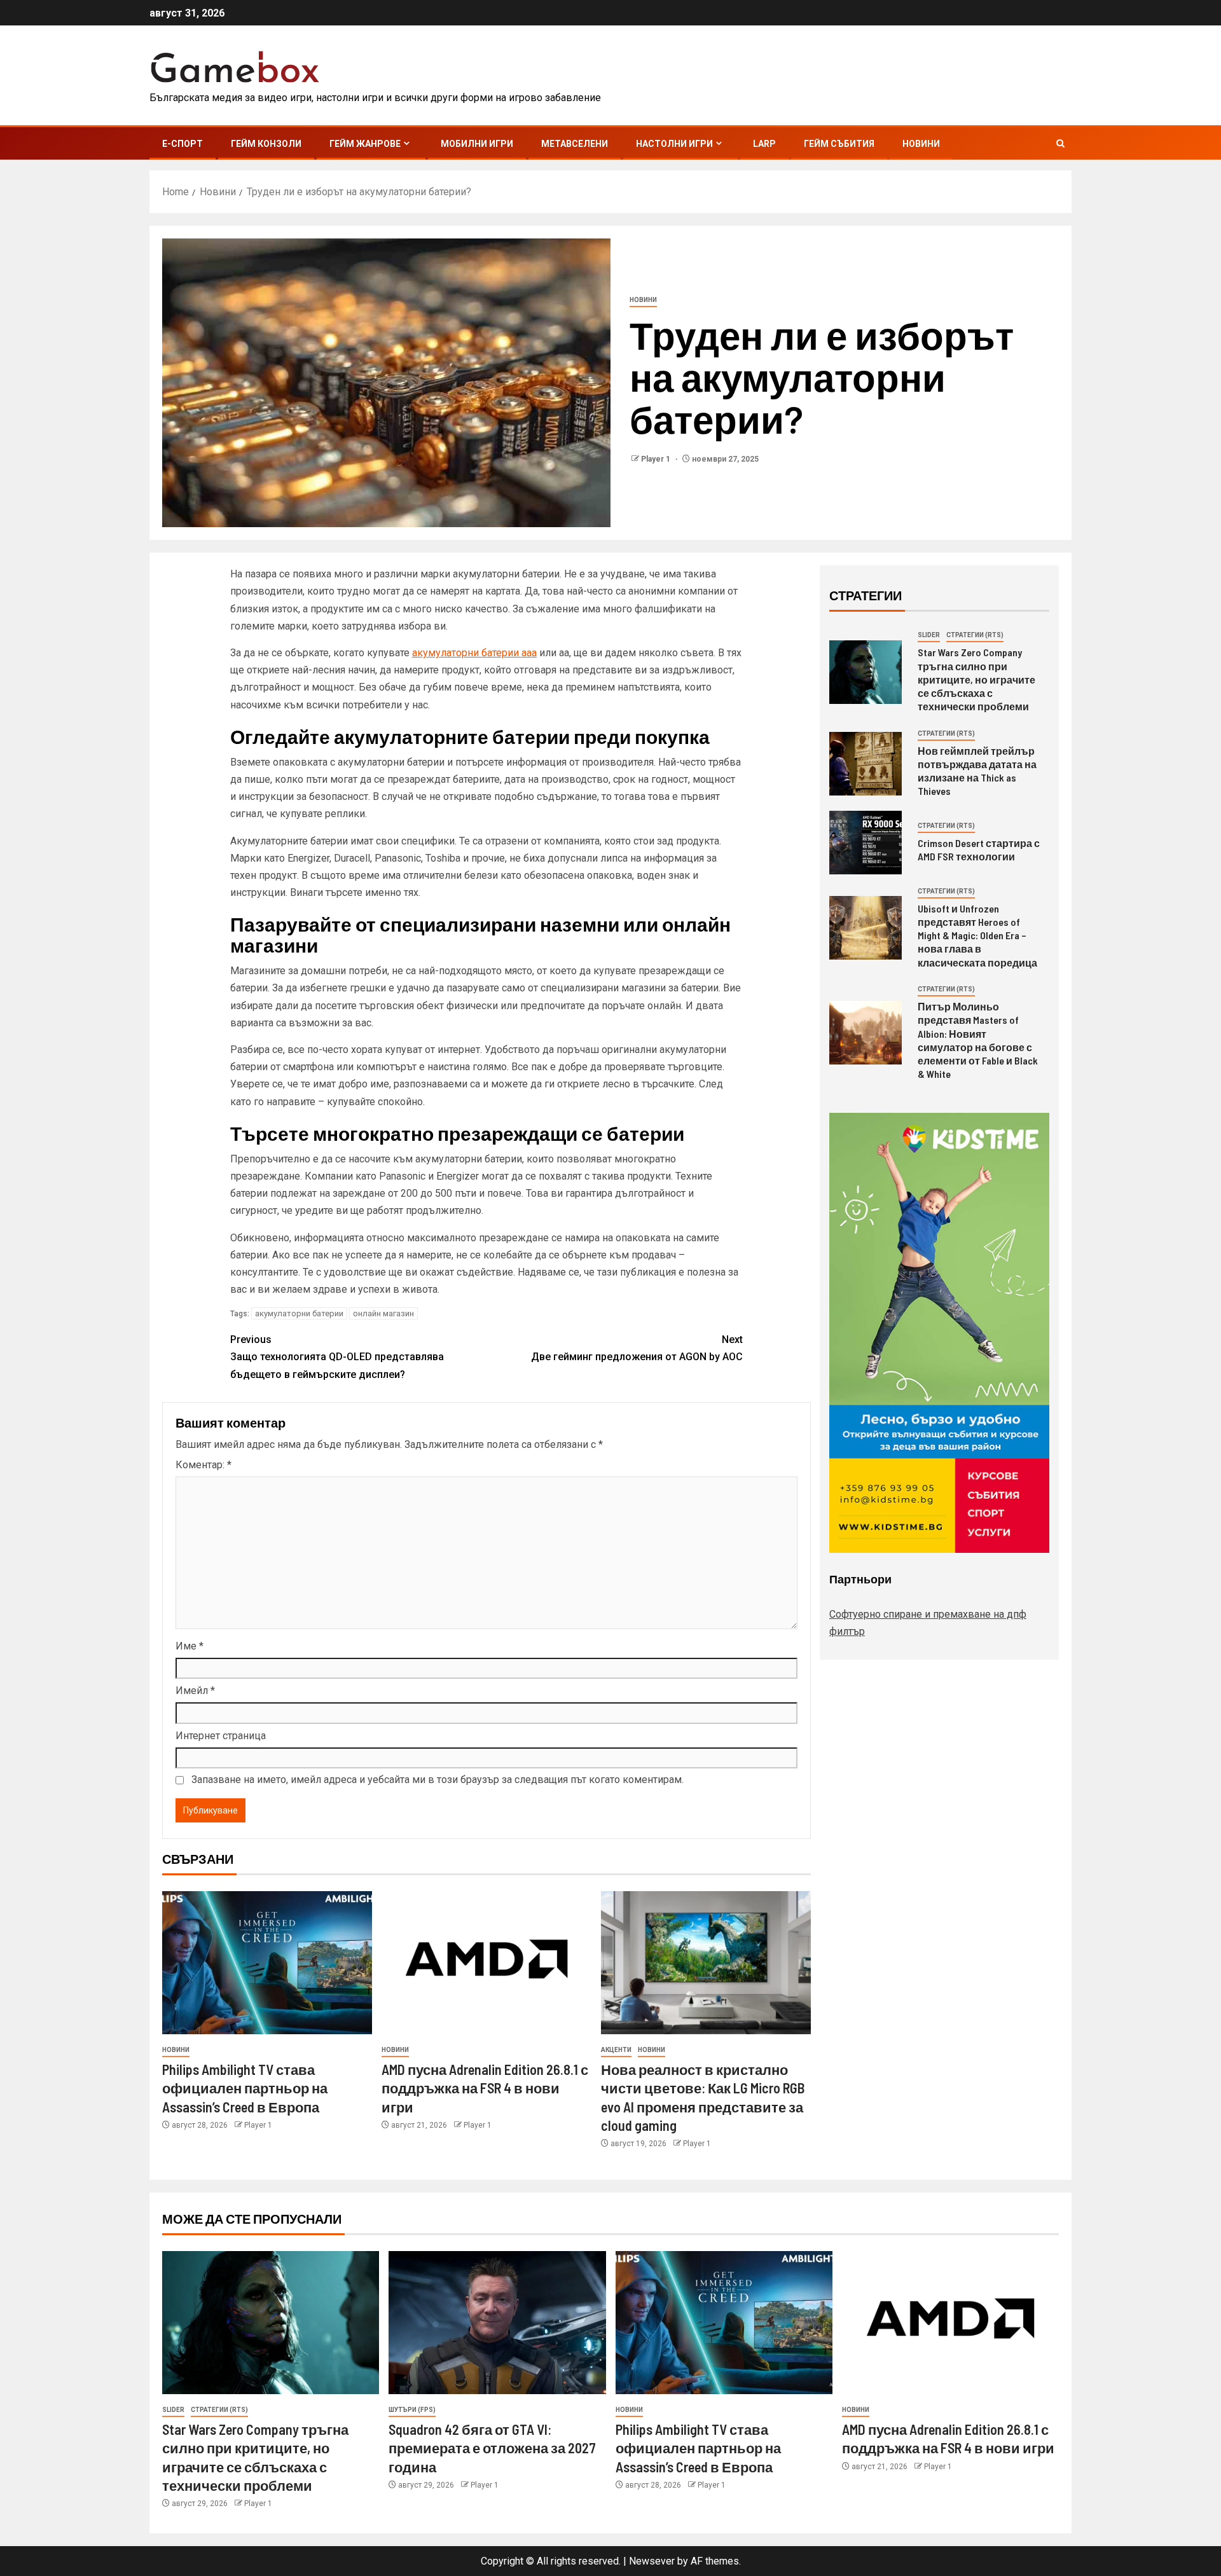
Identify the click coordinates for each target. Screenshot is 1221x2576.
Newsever (652, 2561)
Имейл (195, 1691)
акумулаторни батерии (299, 1313)
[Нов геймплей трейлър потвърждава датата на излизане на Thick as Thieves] (866, 764)
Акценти (616, 2050)
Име (190, 1646)
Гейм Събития (839, 144)
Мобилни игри (477, 144)
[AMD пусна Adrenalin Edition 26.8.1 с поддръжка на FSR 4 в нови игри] (486, 1963)
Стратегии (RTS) (975, 635)
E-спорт (183, 144)
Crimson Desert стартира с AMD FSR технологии (979, 850)
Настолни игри (674, 144)
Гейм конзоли (266, 144)
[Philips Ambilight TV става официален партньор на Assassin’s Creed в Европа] (267, 1963)
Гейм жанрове (365, 144)
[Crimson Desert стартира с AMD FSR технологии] (866, 843)
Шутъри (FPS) (412, 2410)
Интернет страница (221, 1736)
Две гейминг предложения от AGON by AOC (637, 1348)
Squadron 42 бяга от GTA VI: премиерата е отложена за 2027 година (492, 2448)
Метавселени (575, 144)
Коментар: (203, 1465)
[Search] (1060, 143)
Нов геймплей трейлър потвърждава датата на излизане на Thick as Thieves (977, 771)
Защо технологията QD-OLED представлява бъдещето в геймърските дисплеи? (337, 1357)
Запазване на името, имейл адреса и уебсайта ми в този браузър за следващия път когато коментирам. (438, 1780)
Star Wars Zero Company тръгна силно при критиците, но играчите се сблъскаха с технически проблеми (976, 679)
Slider (929, 635)
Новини (921, 144)
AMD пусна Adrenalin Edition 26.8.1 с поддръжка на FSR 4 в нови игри (485, 2088)
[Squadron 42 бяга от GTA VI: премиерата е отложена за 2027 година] (497, 2323)
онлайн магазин (383, 1313)
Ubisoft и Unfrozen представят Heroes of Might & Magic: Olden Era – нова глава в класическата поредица (977, 935)
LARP (764, 144)
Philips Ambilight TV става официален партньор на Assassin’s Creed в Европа (245, 2088)
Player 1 (657, 459)
